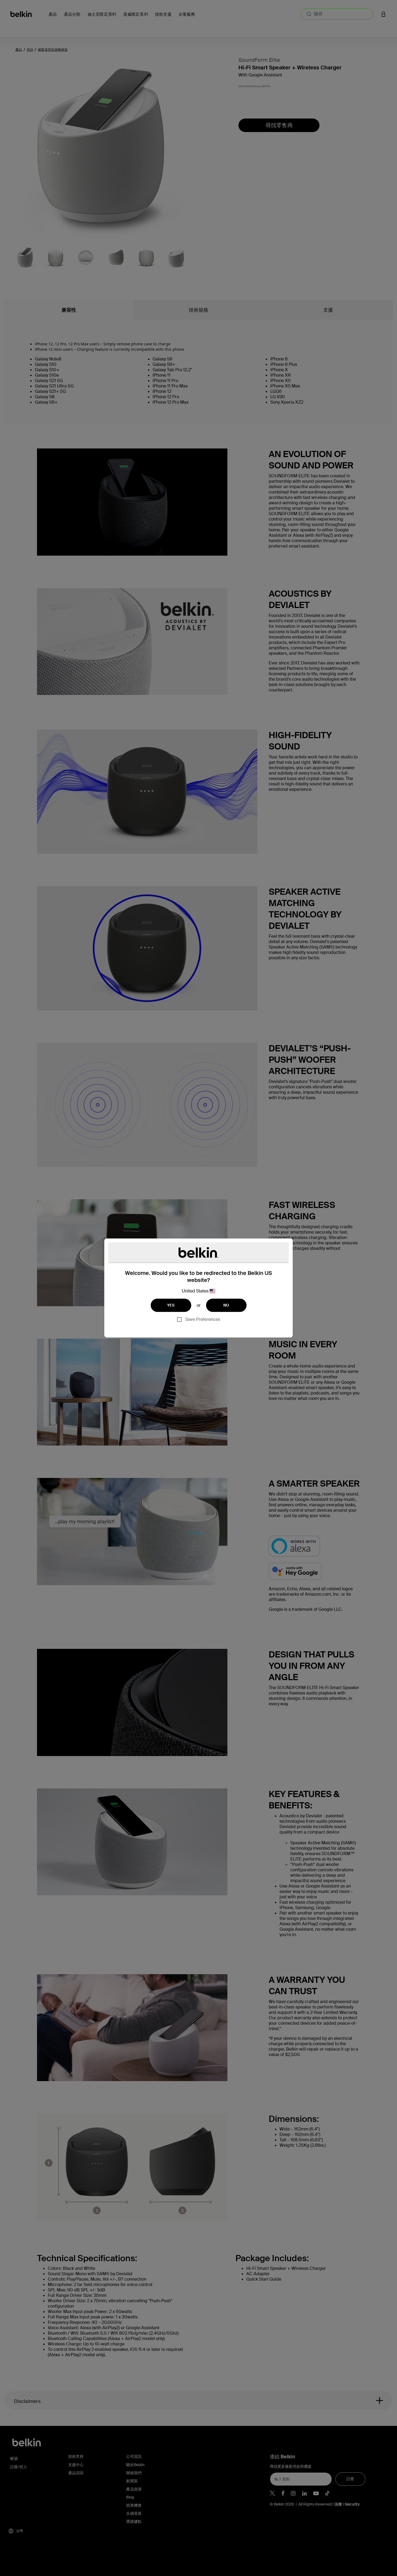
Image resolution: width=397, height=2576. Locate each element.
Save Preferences (203, 1319)
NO (226, 1305)
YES (171, 1305)
